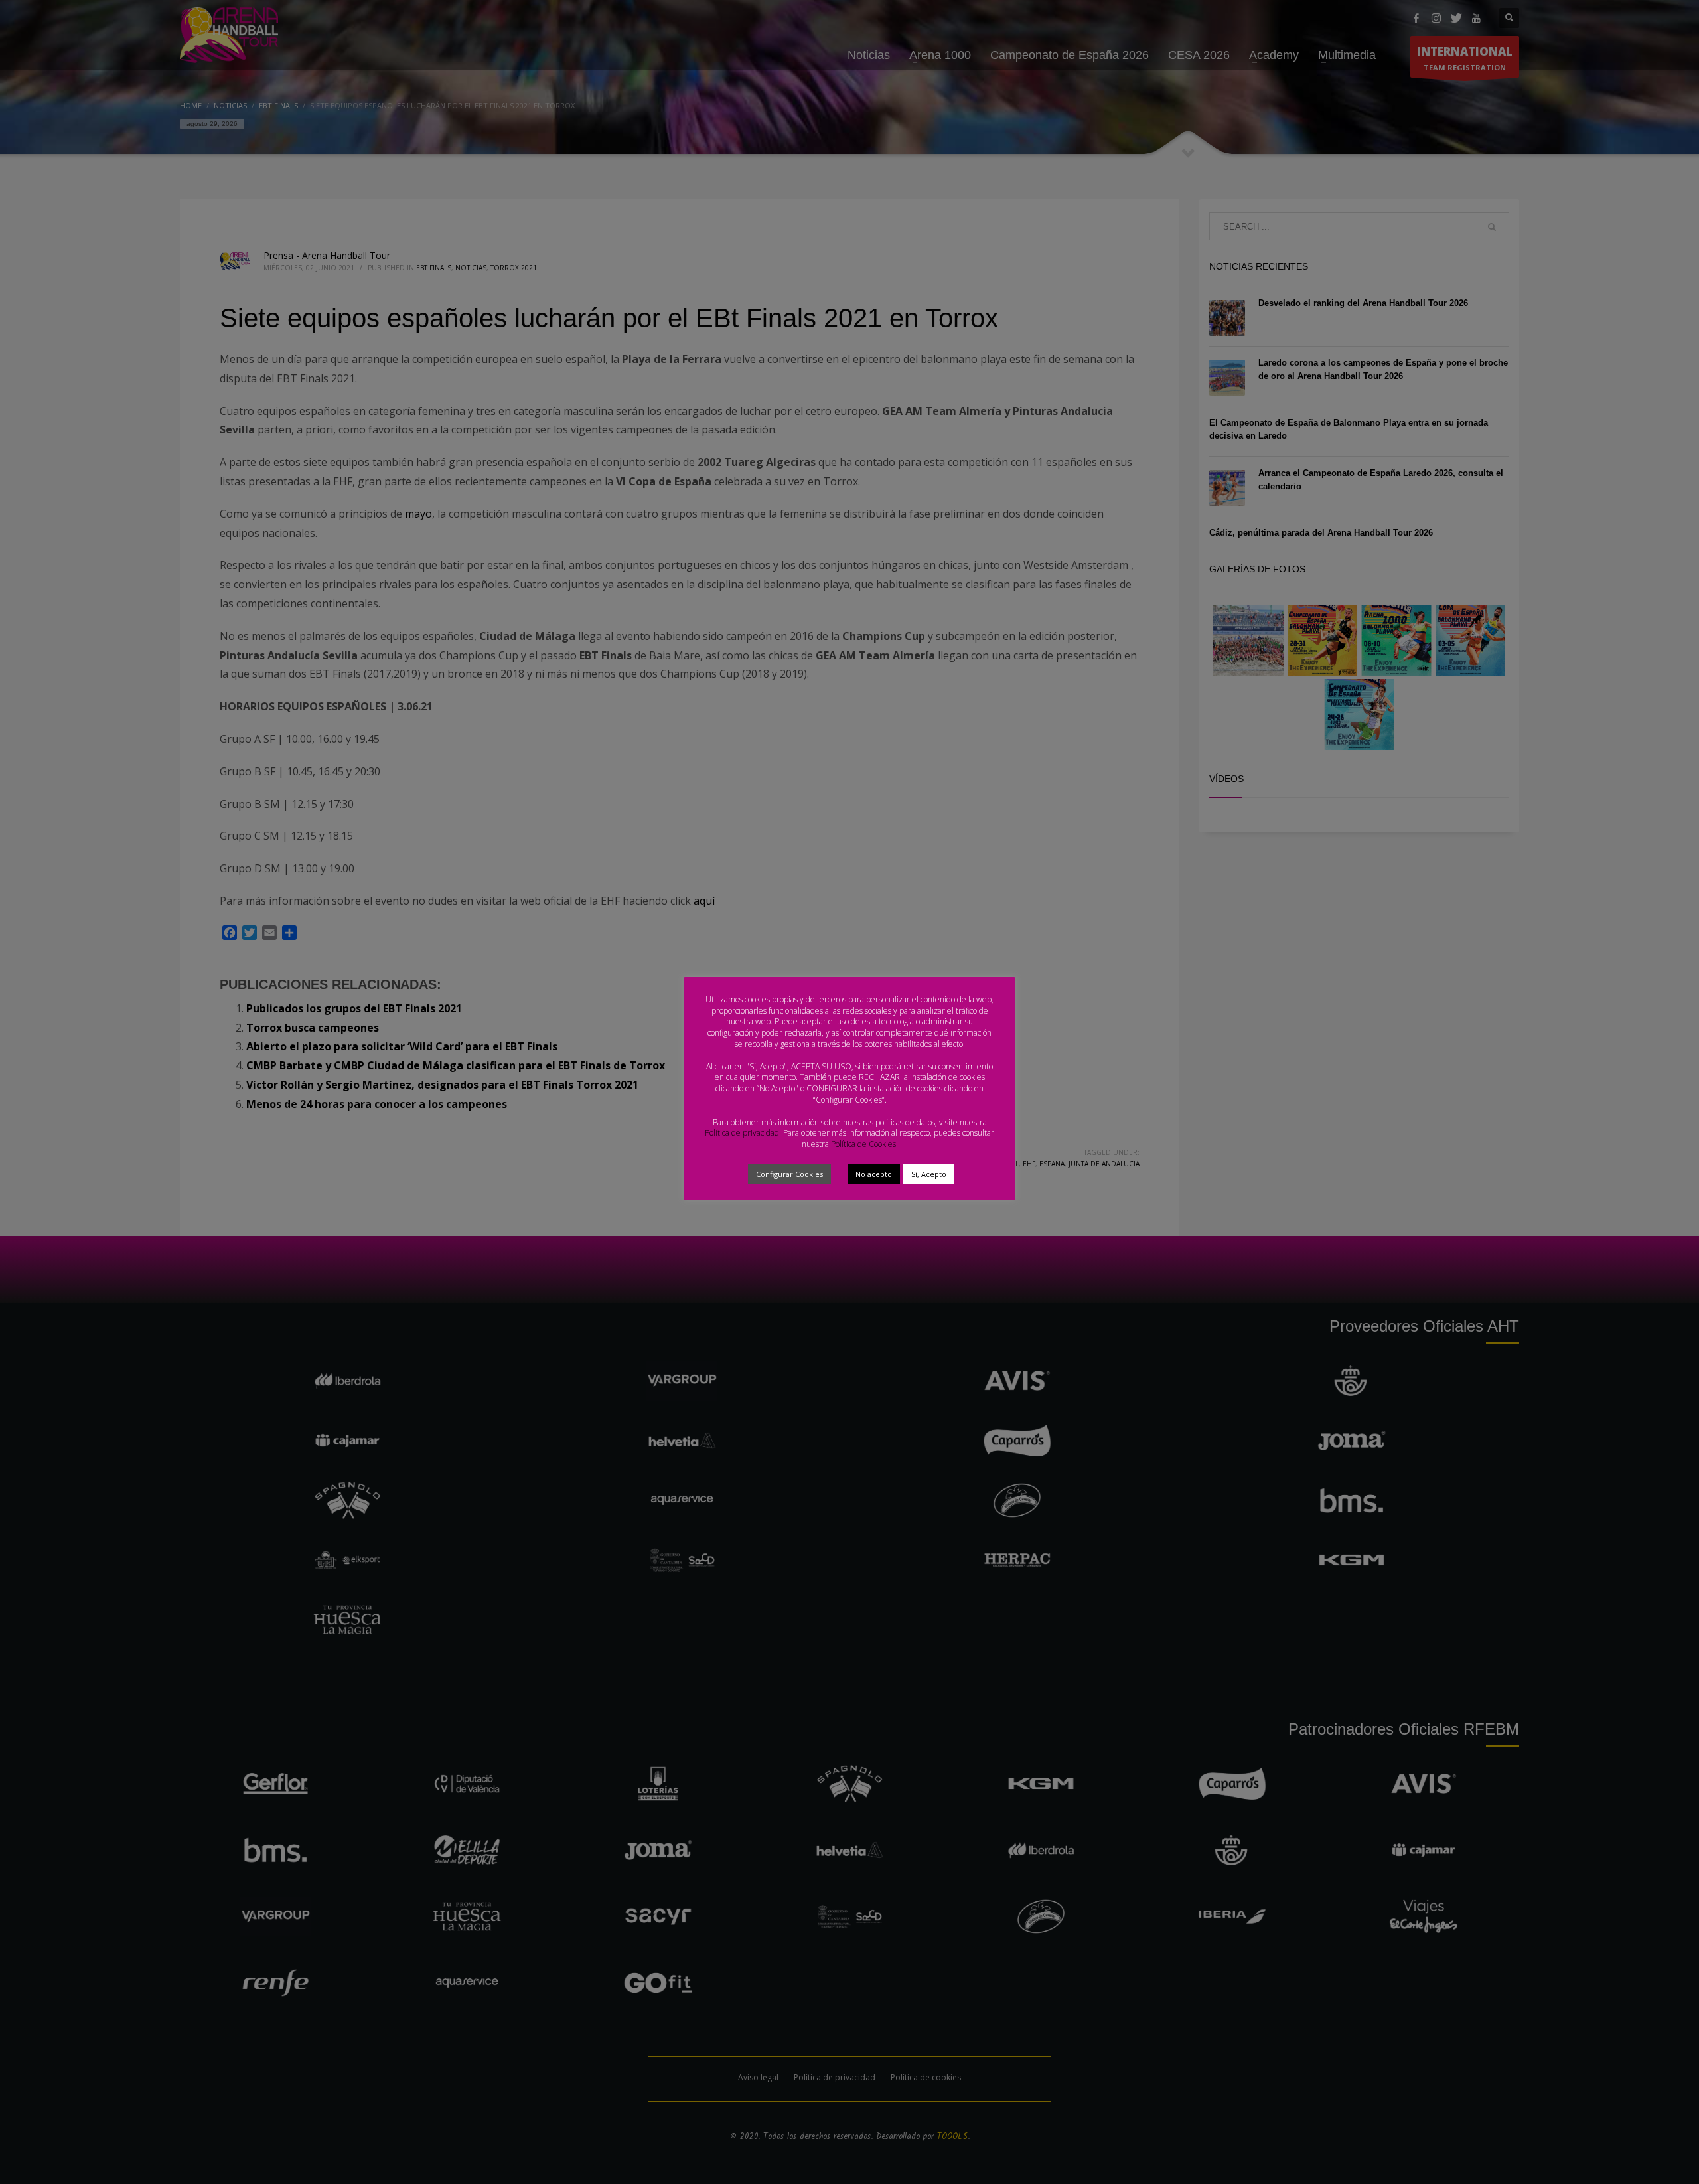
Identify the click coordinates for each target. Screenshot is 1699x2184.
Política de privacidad (742, 1133)
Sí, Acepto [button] (929, 1174)
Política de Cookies (863, 1144)
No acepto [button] (874, 1174)
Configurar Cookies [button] (789, 1174)
